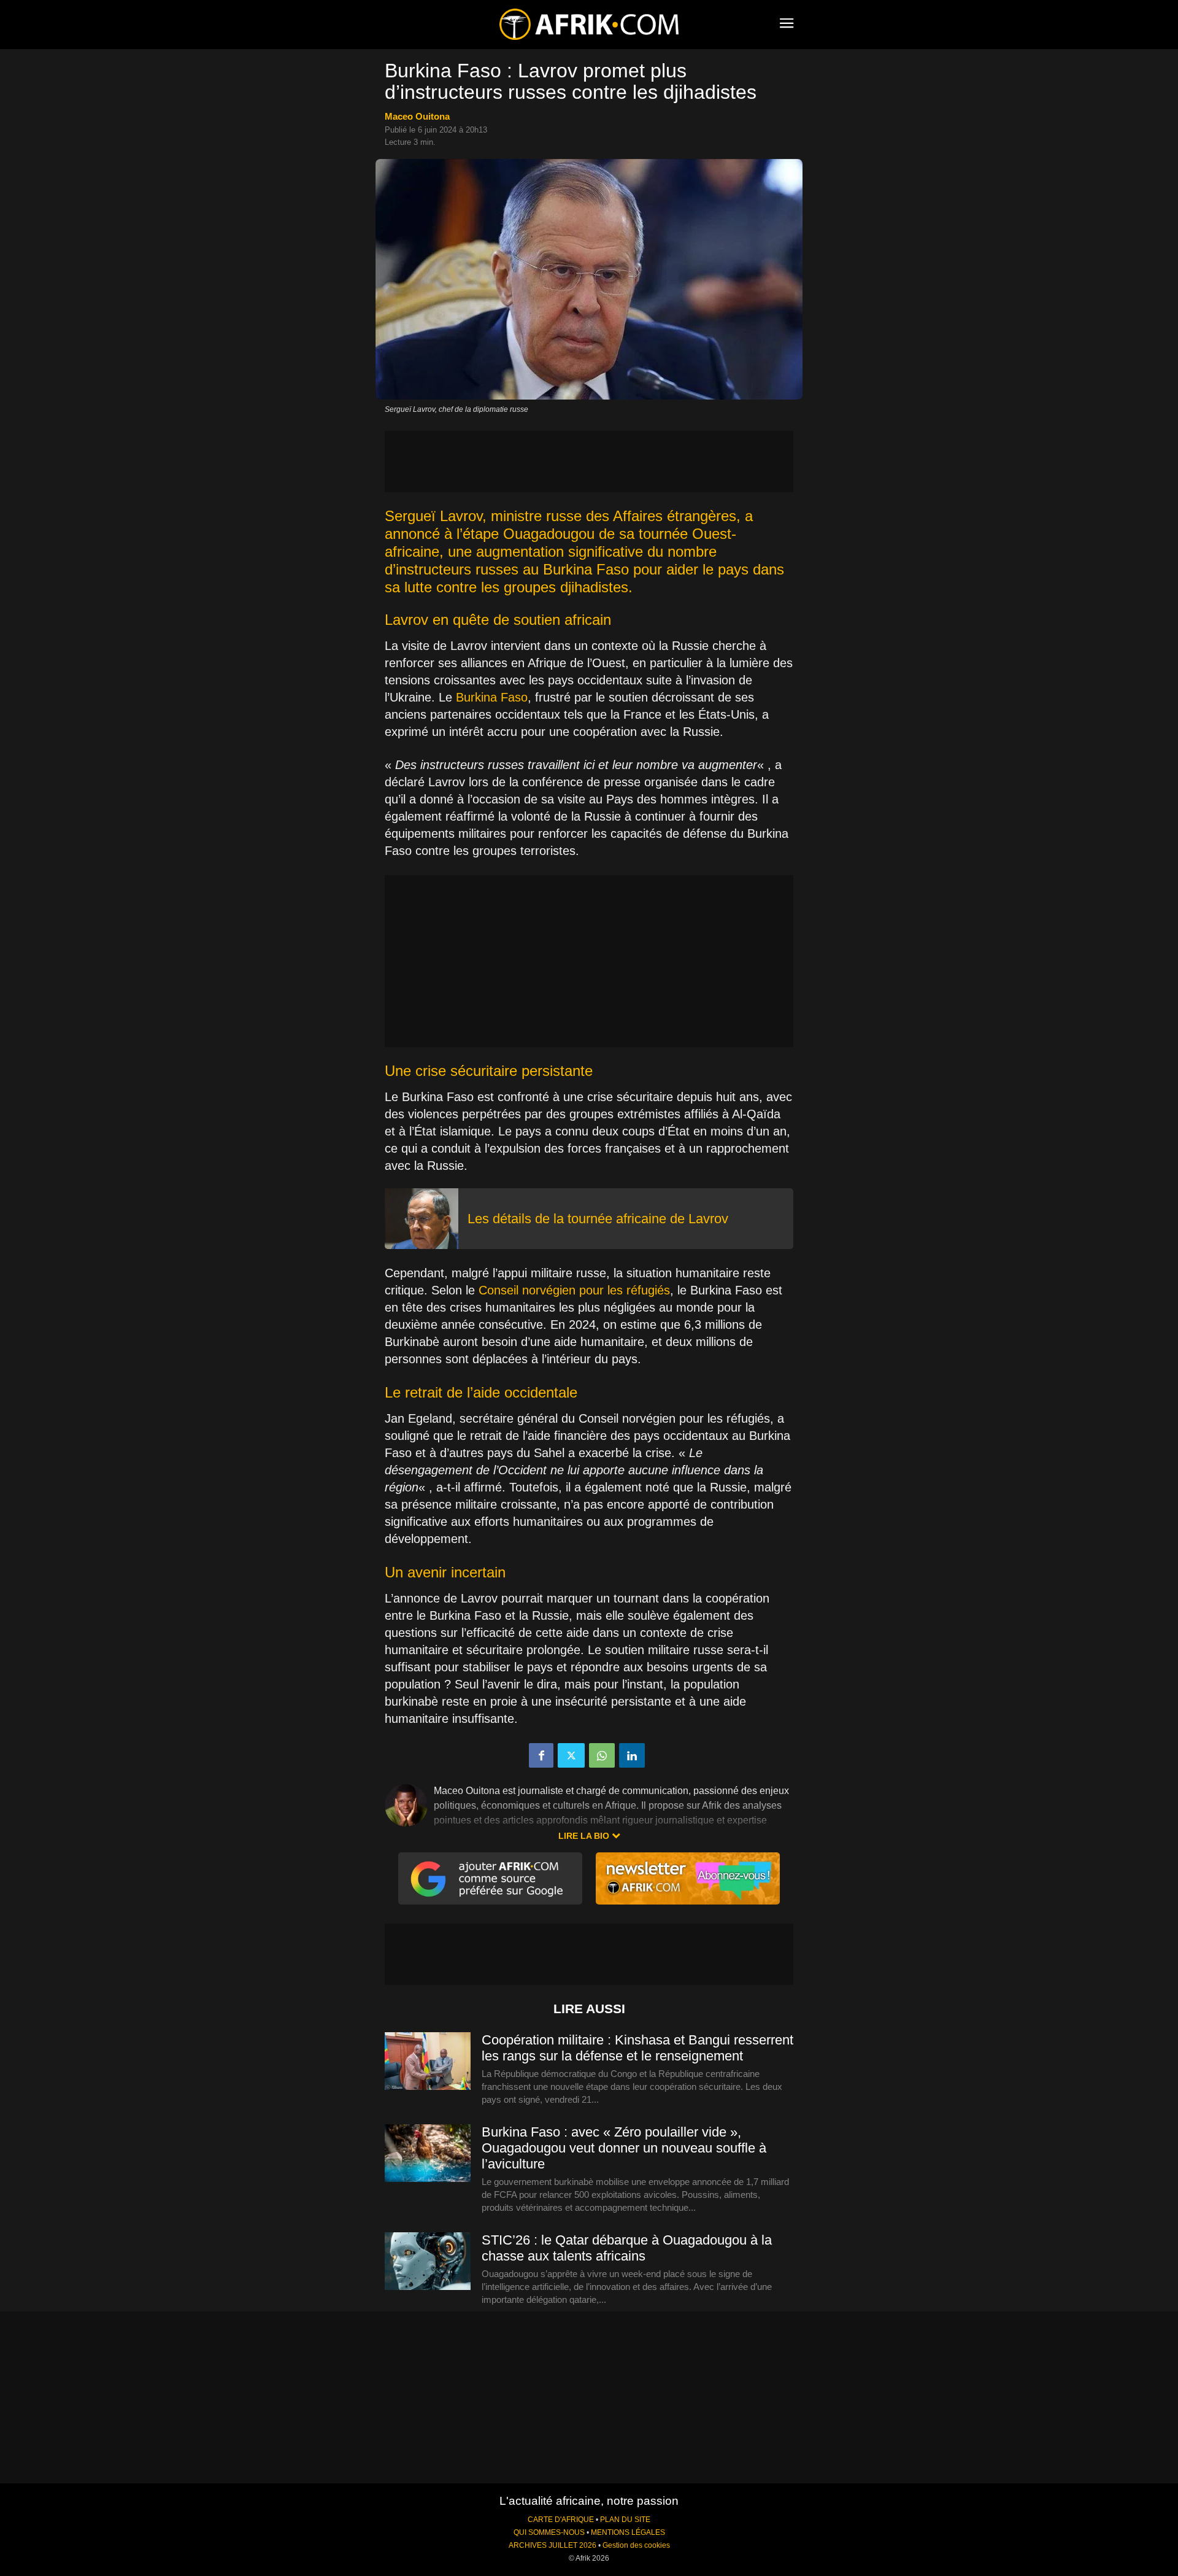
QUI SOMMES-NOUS (549, 2532)
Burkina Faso (492, 697)
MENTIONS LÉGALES (628, 2532)
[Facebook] (541, 1755)
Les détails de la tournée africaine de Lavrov (598, 1219)
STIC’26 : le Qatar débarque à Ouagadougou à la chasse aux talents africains (627, 2248)
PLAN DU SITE (625, 2520)
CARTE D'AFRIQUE (561, 2520)
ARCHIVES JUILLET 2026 (552, 2545)
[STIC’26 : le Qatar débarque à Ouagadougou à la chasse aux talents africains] (428, 2262)
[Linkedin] (632, 1755)
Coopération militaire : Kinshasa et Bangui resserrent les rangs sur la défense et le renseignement (637, 2048)
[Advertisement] (589, 462)
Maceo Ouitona (417, 116)
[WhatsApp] (602, 1755)
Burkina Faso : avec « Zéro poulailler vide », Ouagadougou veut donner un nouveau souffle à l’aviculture (624, 2148)
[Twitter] (571, 1755)
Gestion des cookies (636, 2545)
